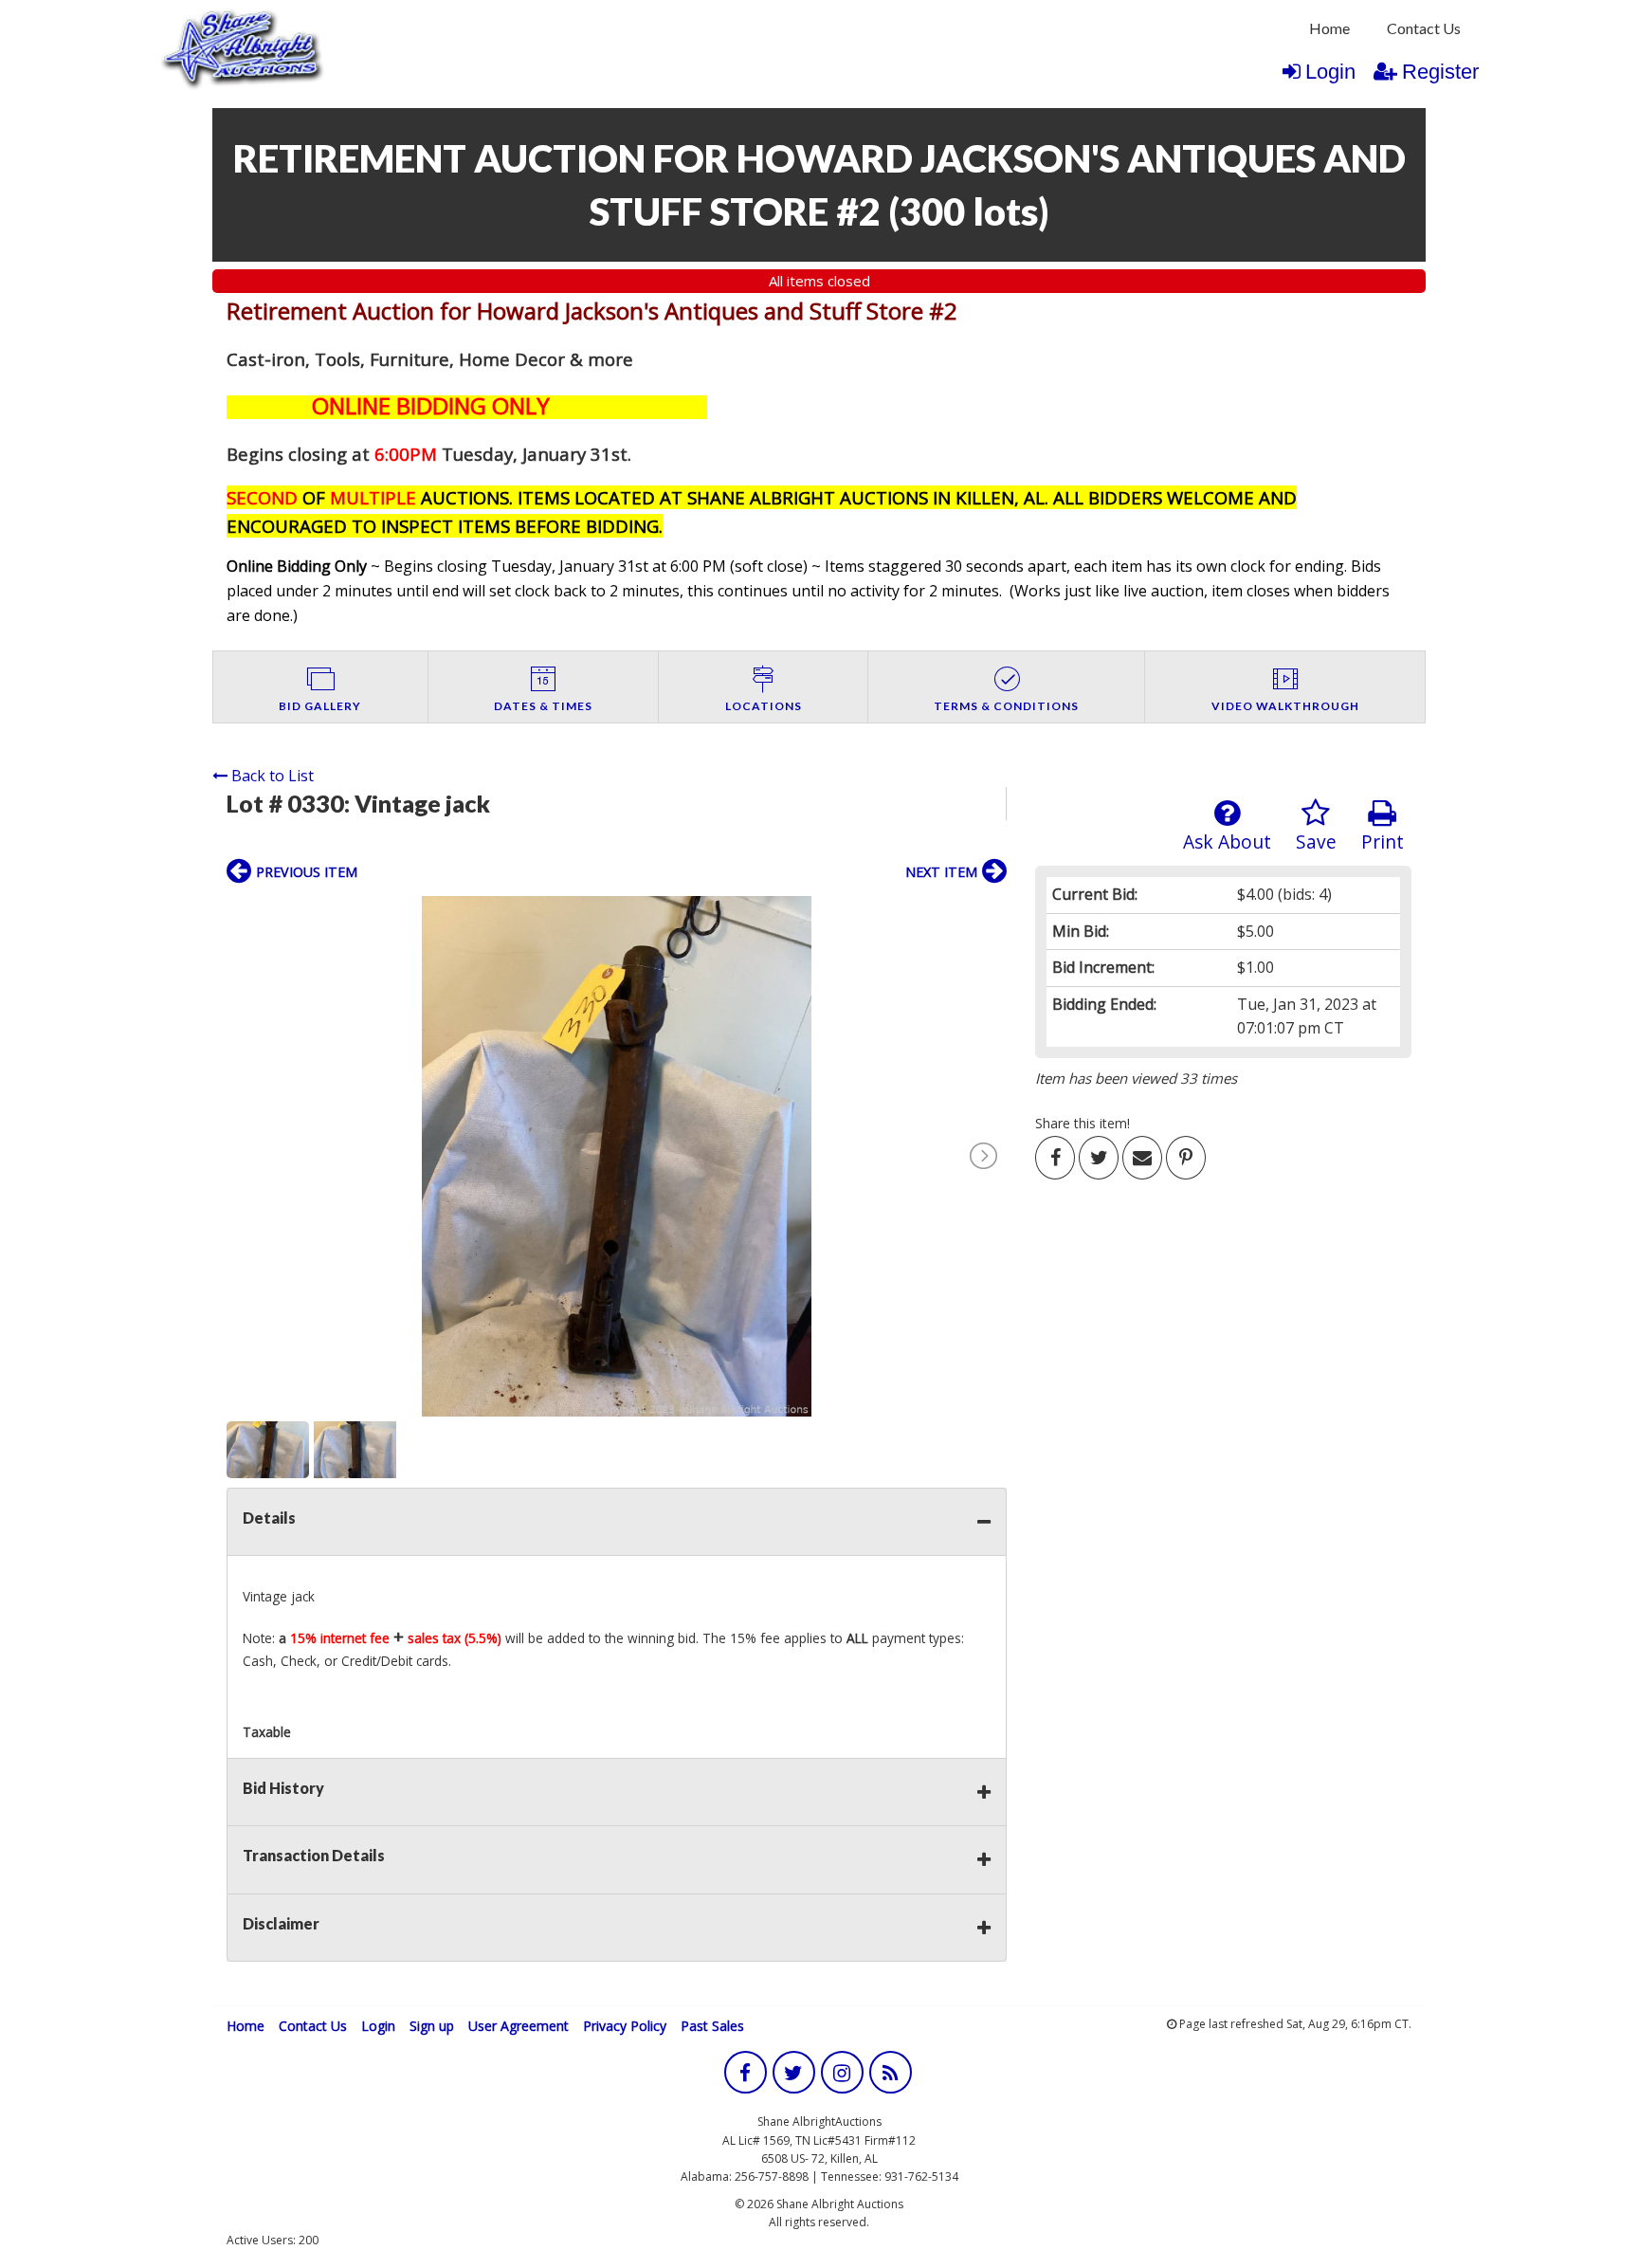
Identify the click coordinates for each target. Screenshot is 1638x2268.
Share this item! (1083, 1123)
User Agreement (519, 2026)
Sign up (432, 2026)
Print (1383, 841)
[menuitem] (1329, 28)
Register (1440, 72)
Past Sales (712, 2026)
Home (1329, 28)
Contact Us (1424, 28)
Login (1330, 72)
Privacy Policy (625, 2026)
